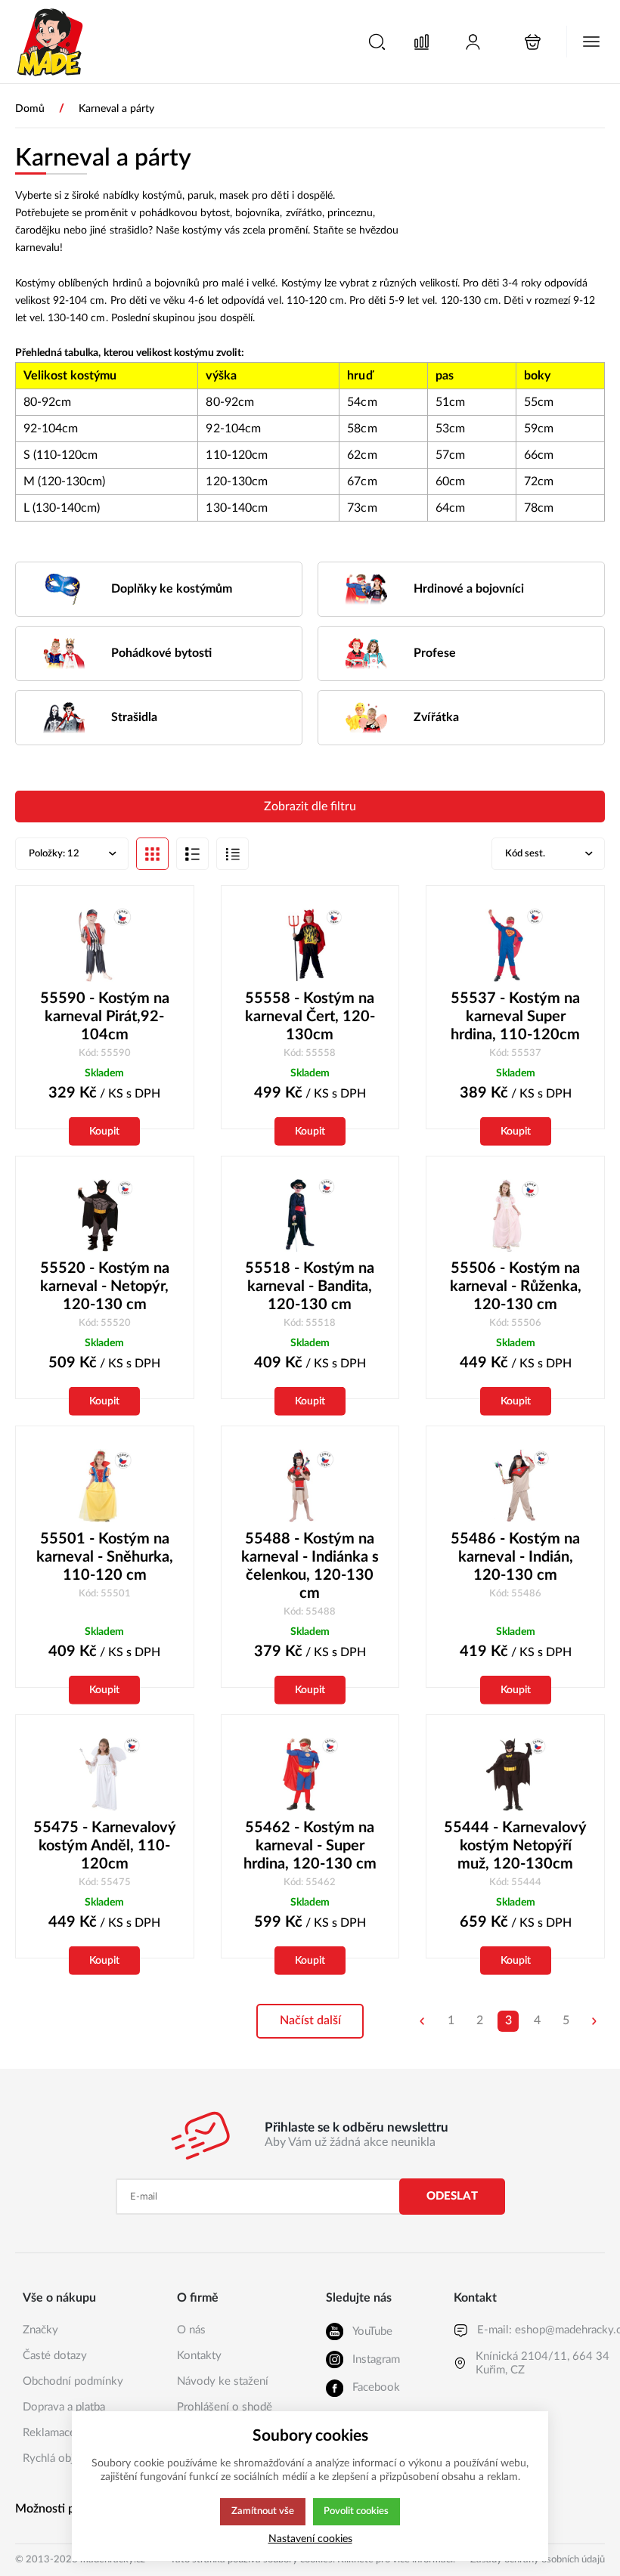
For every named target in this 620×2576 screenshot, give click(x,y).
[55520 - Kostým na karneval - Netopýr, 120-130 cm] (105, 1216)
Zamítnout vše (263, 2511)
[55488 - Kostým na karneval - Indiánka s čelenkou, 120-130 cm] (310, 1486)
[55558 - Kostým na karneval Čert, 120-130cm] (310, 945)
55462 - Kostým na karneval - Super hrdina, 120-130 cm (310, 1846)
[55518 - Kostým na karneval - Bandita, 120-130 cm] (310, 1216)
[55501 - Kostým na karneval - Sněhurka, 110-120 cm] (105, 1486)
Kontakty (199, 2356)
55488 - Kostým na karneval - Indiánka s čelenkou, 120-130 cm (310, 1566)
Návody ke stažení (223, 2381)
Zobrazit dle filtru (310, 807)
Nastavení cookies (310, 2539)
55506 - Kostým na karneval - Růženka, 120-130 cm (516, 1286)
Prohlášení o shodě (225, 2407)
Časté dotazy (55, 2356)
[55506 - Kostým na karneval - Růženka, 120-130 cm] (515, 1216)
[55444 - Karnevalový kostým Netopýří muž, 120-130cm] (515, 1774)
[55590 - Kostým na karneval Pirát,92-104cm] (105, 945)
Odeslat (452, 2196)
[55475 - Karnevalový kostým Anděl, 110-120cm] (105, 1774)
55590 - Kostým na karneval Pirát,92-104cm (105, 1017)
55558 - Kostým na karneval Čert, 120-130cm (310, 1017)
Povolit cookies (356, 2511)
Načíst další (310, 2020)
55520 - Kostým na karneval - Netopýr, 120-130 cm (105, 1286)
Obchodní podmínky (73, 2381)
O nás (191, 2330)
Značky (40, 2330)
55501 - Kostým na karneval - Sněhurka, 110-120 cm (105, 1557)
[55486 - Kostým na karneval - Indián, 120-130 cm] (515, 1486)
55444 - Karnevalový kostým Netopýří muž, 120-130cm (515, 1846)
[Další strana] (594, 2021)
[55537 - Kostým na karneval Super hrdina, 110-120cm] (515, 945)
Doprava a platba (64, 2407)
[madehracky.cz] (51, 42)
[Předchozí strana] (422, 2021)
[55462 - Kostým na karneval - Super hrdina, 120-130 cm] (310, 1774)
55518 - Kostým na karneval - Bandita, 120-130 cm (310, 1286)
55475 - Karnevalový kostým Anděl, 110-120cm (105, 1846)
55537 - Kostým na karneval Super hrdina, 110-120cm (515, 1017)
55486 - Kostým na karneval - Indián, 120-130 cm (515, 1557)
